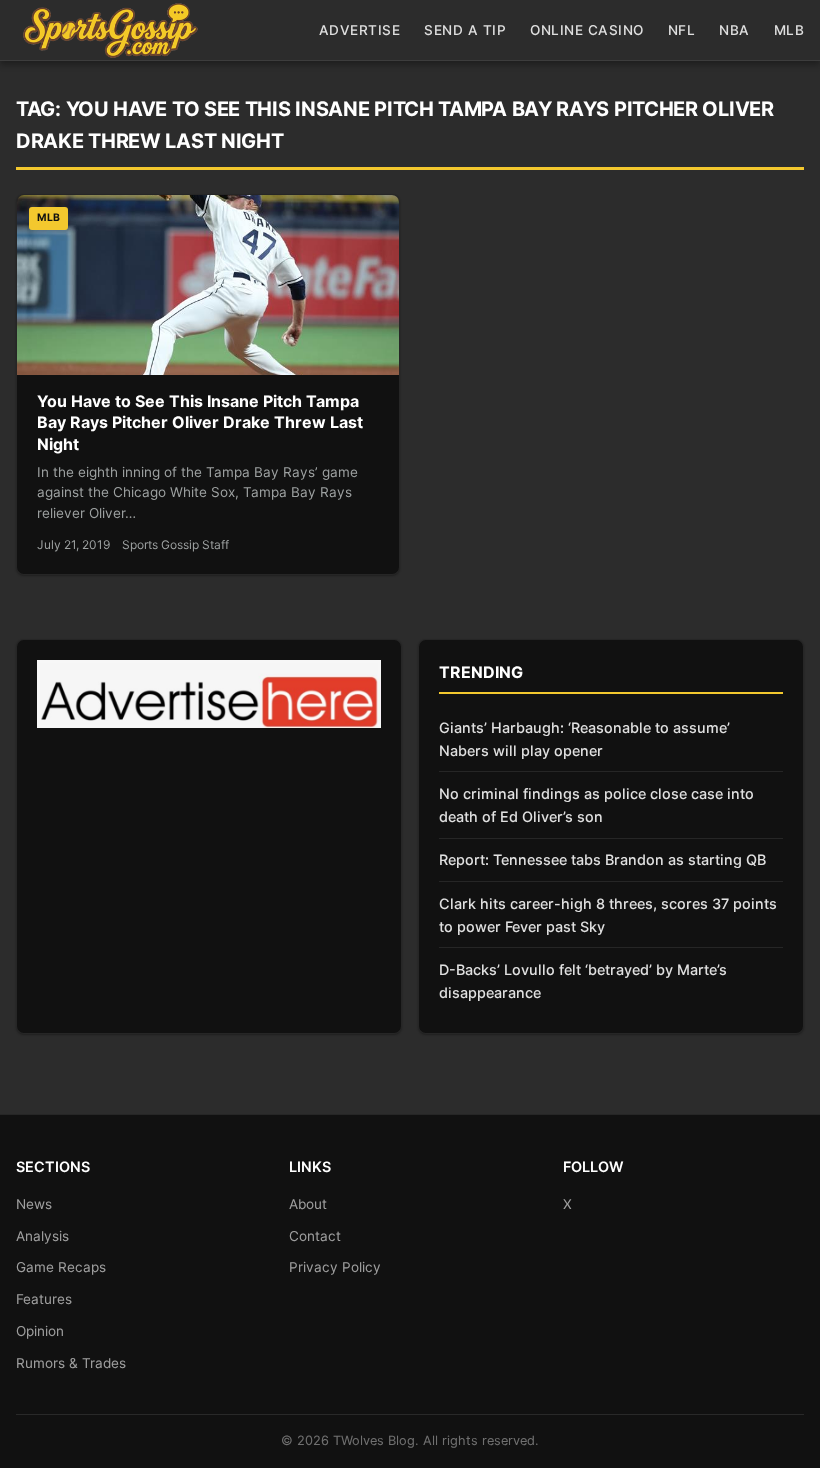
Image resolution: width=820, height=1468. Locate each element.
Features (44, 1299)
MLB (789, 30)
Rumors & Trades (71, 1363)
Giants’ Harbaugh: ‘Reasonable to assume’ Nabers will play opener (584, 739)
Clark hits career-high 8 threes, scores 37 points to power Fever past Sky (608, 915)
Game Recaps (61, 1267)
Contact (315, 1236)
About (308, 1204)
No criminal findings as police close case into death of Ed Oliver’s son (596, 805)
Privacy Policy (335, 1267)
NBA (734, 30)
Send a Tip (465, 30)
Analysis (42, 1236)
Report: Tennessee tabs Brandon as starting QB (602, 859)
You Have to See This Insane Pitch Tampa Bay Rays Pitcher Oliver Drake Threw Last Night (200, 422)
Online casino (587, 30)
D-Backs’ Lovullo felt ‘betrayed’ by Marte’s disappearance (583, 981)
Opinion (40, 1331)
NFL (682, 30)
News (34, 1204)
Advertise (360, 30)
